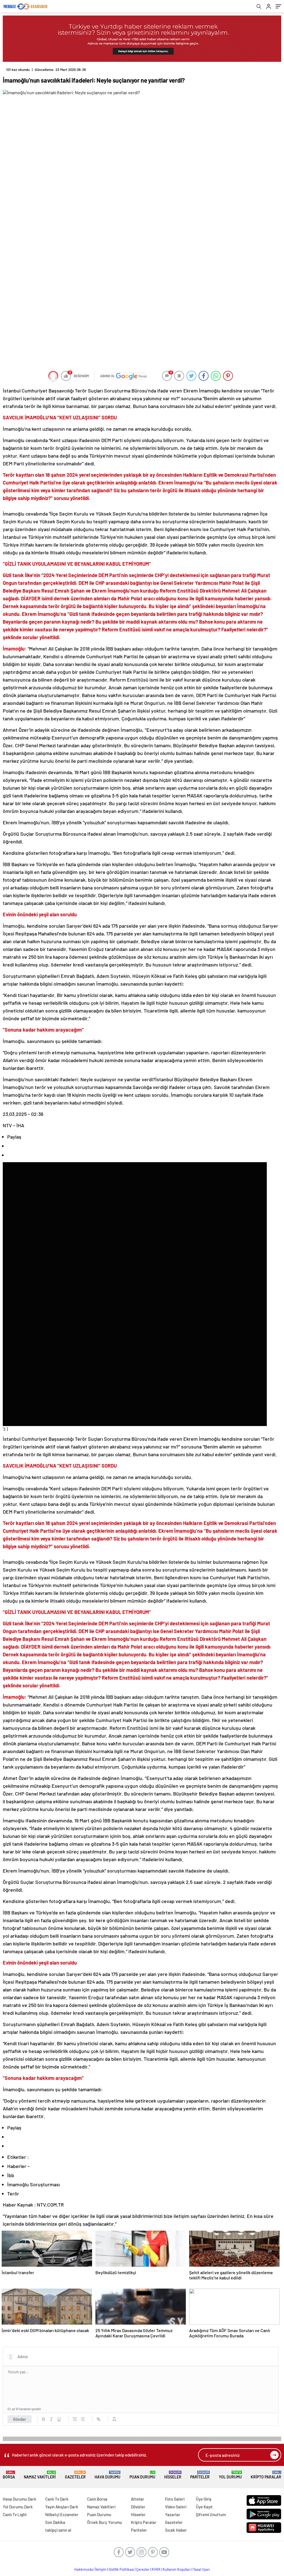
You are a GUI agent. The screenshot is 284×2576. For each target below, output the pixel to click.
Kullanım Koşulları (177, 2569)
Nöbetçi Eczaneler (62, 2514)
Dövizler (138, 2507)
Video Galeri (176, 2507)
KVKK (156, 2569)
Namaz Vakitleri (40, 2475)
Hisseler (173, 2475)
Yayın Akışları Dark (62, 2507)
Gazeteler (75, 2475)
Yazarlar (173, 2514)
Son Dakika (55, 2522)
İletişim (101, 2569)
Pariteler (200, 2475)
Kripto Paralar (266, 2475)
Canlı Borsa (97, 2499)
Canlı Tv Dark (57, 2499)
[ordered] (75, 2419)
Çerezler (143, 2569)
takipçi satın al (58, 2530)
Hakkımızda (84, 2569)
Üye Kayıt (204, 2507)
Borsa (9, 2475)
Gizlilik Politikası (121, 2569)
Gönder (20, 2419)
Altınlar (138, 2499)
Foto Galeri (175, 2499)
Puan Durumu (142, 2475)
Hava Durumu (107, 2475)
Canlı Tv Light (15, 2514)
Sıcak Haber (176, 2530)
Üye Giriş (204, 2499)
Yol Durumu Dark (18, 2507)
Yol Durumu (230, 2475)
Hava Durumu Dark (20, 2499)
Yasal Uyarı (201, 2569)
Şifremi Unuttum (211, 2514)
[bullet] (83, 2419)
